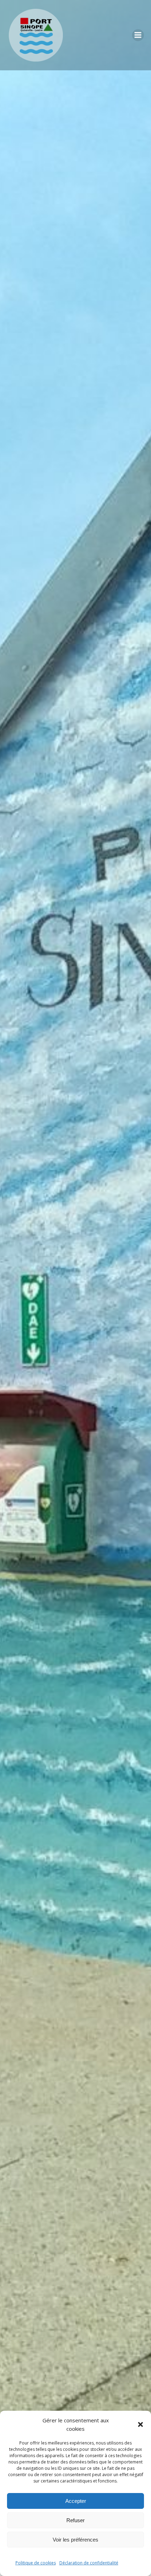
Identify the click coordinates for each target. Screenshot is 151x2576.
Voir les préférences (75, 2540)
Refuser (75, 2520)
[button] (140, 2424)
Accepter (76, 2501)
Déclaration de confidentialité (89, 2563)
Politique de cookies (36, 2563)
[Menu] (138, 35)
